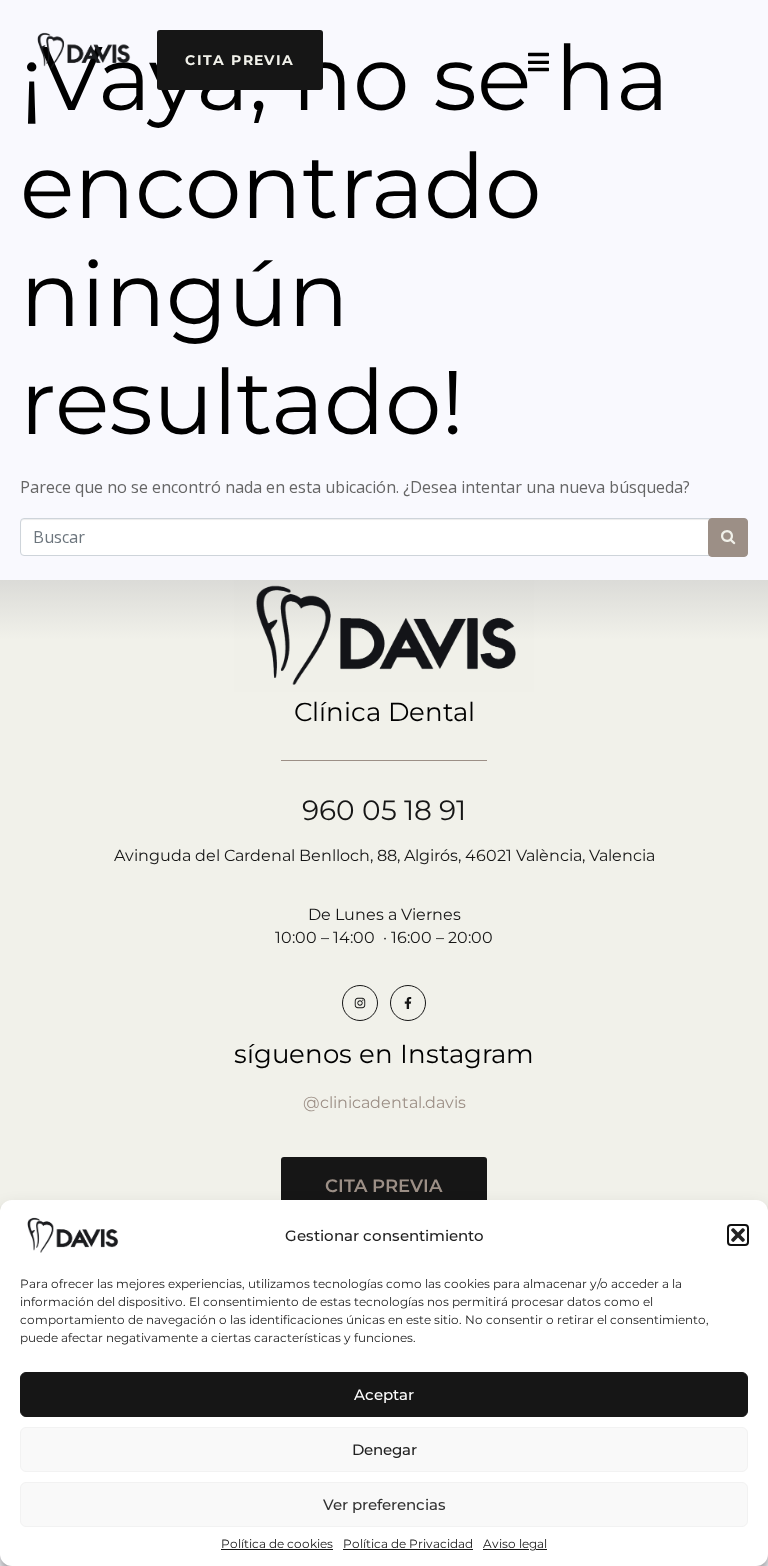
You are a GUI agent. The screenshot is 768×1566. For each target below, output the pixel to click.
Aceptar (384, 1394)
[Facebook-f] (408, 1003)
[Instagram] (360, 1003)
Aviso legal (515, 1544)
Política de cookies (277, 1544)
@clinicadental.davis (384, 1102)
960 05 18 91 (384, 810)
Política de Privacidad (408, 1544)
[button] (738, 1235)
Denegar (384, 1449)
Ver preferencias (384, 1504)
